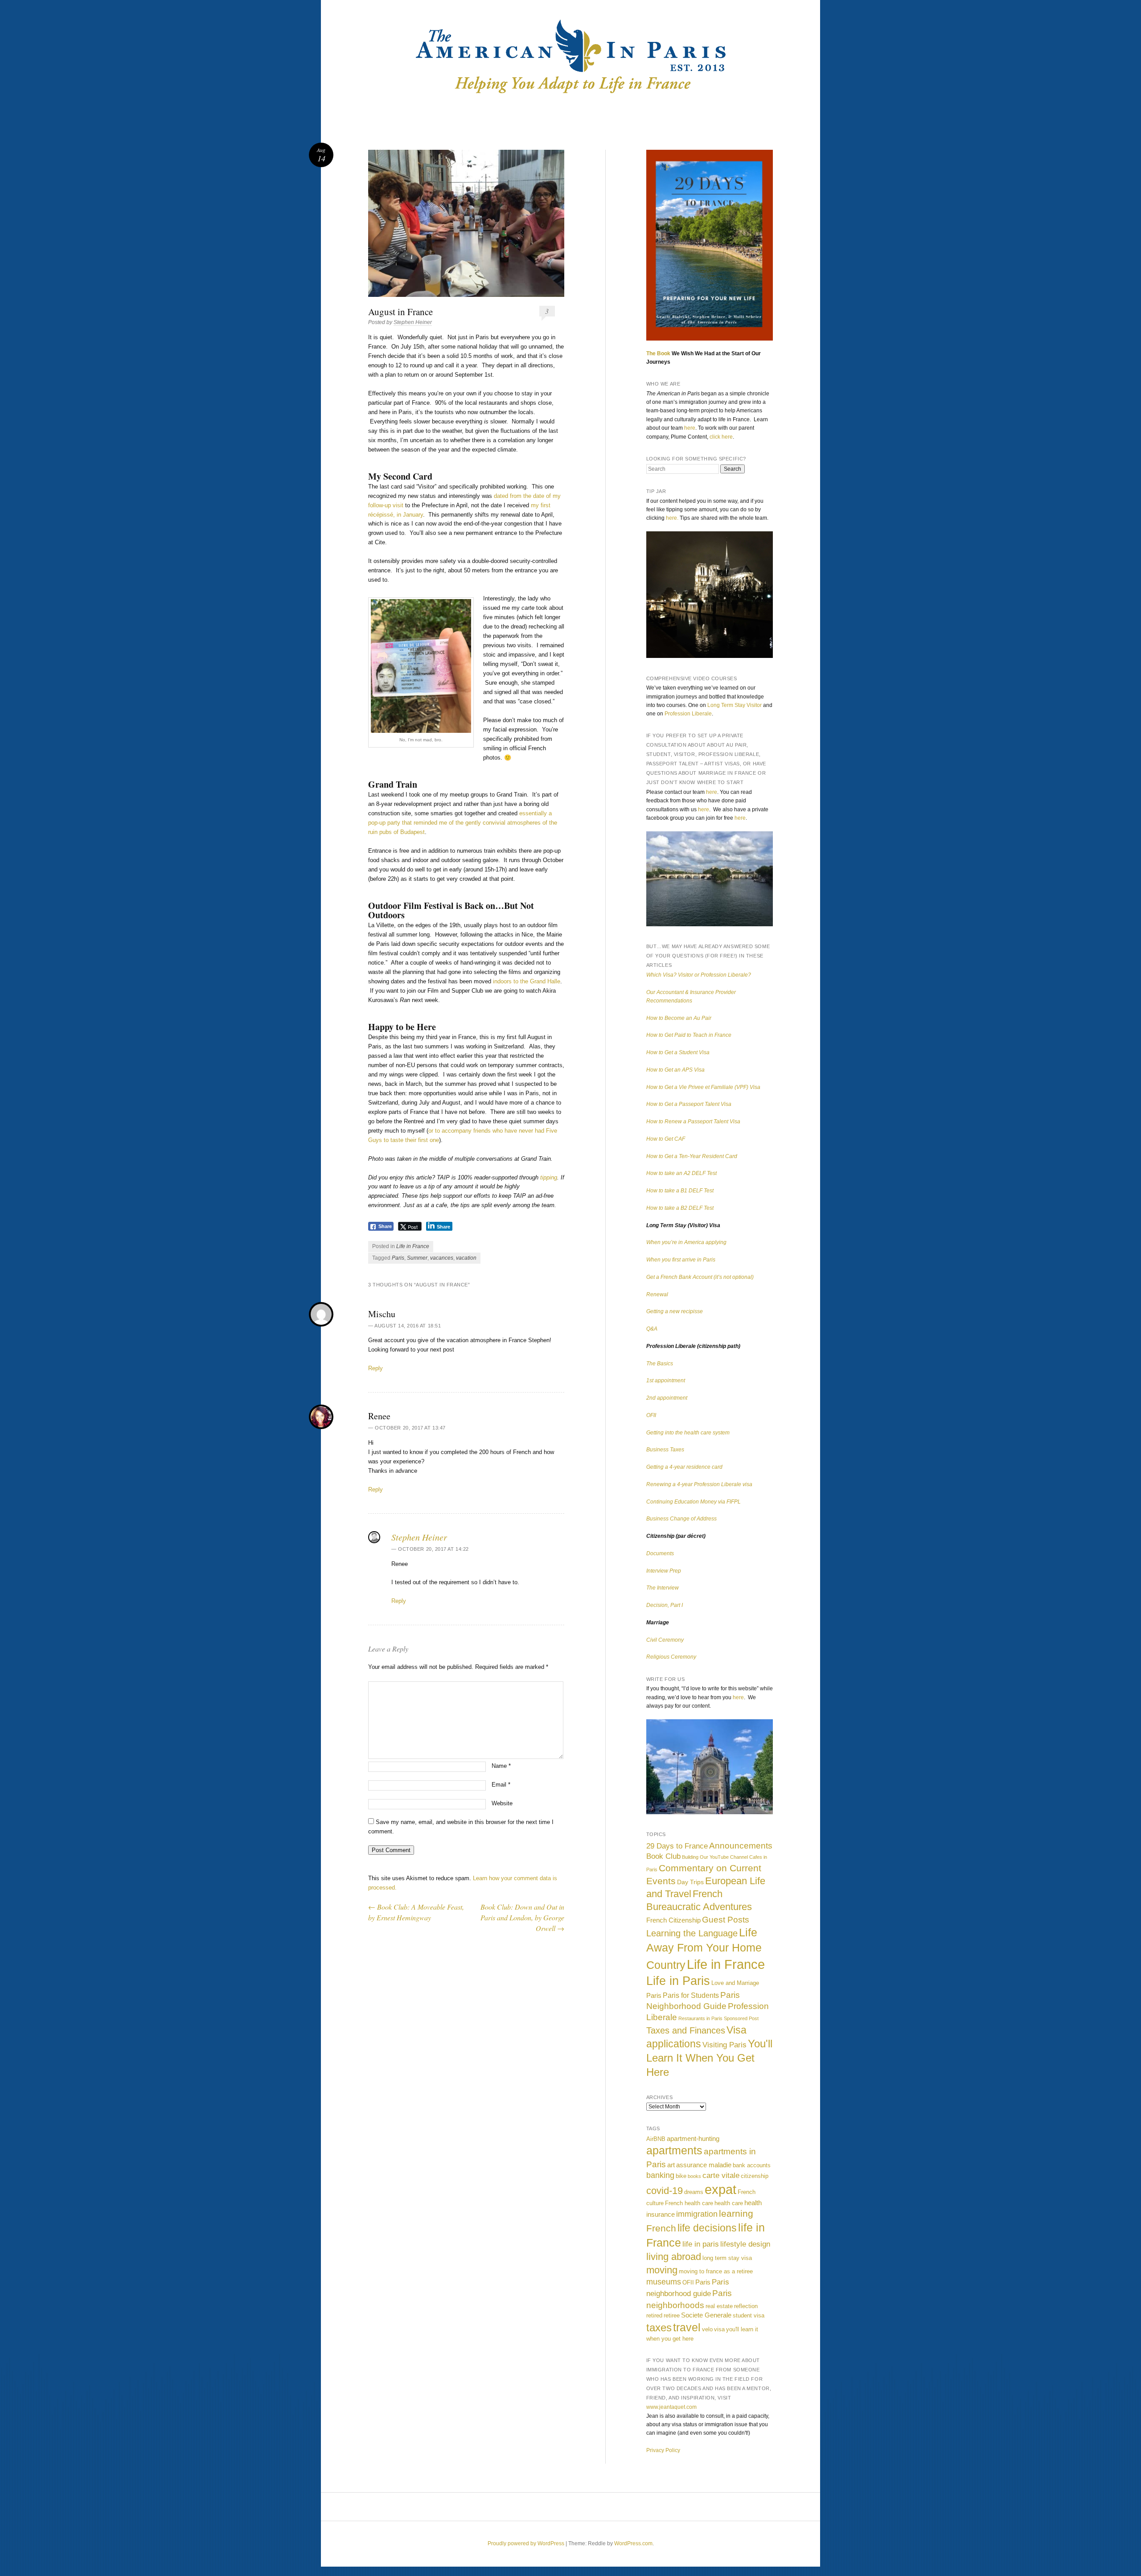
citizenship (755, 2176)
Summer (417, 1258)
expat (720, 2189)
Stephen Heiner (413, 322)
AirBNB (656, 2139)
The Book (658, 353)
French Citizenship (673, 1920)
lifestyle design (745, 2244)
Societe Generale (706, 2315)
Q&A (652, 1329)
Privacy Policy (663, 2450)
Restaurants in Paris (700, 2018)
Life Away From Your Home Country (704, 1949)
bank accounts (752, 2165)
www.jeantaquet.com (671, 2407)
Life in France (413, 1246)
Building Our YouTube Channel (715, 1857)
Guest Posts (726, 1919)
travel (687, 2327)
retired (654, 2315)
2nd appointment (667, 1398)
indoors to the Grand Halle (527, 981)
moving (662, 2270)
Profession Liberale (688, 714)
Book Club (663, 1856)
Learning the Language (692, 1933)
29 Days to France (677, 1846)
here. (672, 518)
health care (729, 2203)
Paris (398, 1258)
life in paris (701, 2244)
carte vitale (721, 2175)
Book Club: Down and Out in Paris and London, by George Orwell (522, 1917)
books (694, 2176)
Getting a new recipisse (675, 1311)
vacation (466, 1258)
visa (719, 2329)
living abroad (674, 2257)
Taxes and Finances (686, 2030)
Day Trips (690, 1882)
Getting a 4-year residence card (684, 1467)
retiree (672, 2315)
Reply (376, 1368)
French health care (689, 2203)
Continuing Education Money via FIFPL (694, 1502)
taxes (659, 2327)
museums (664, 2282)
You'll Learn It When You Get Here (709, 2058)
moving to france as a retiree (716, 2271)
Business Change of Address (681, 1519)
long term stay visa (727, 2258)
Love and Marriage (735, 1983)
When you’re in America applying (686, 1242)
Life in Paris (678, 1981)
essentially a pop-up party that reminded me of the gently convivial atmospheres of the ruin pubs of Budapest (463, 823)
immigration (697, 2214)
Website (502, 1803)
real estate (719, 2306)
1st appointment (666, 1380)
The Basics (660, 1364)
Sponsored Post (741, 2018)
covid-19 (665, 2191)
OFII (651, 1415)
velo (707, 2329)
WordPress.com (633, 2543)
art (671, 2165)
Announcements (741, 1846)
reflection (746, 2306)
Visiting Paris (724, 2045)
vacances (442, 1258)
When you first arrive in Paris (681, 1260)
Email (501, 1785)
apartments (674, 2151)
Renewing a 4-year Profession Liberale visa (699, 1484)
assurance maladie (704, 2165)
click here (721, 437)
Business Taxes (665, 1450)
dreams (694, 2192)
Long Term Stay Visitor (735, 705)
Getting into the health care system (688, 1433)
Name (501, 1766)
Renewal (657, 1294)
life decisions (707, 2228)
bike (681, 2176)
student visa (749, 2315)
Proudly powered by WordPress (526, 2543)
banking (660, 2175)
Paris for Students (691, 1995)
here (690, 428)
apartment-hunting (693, 2138)
